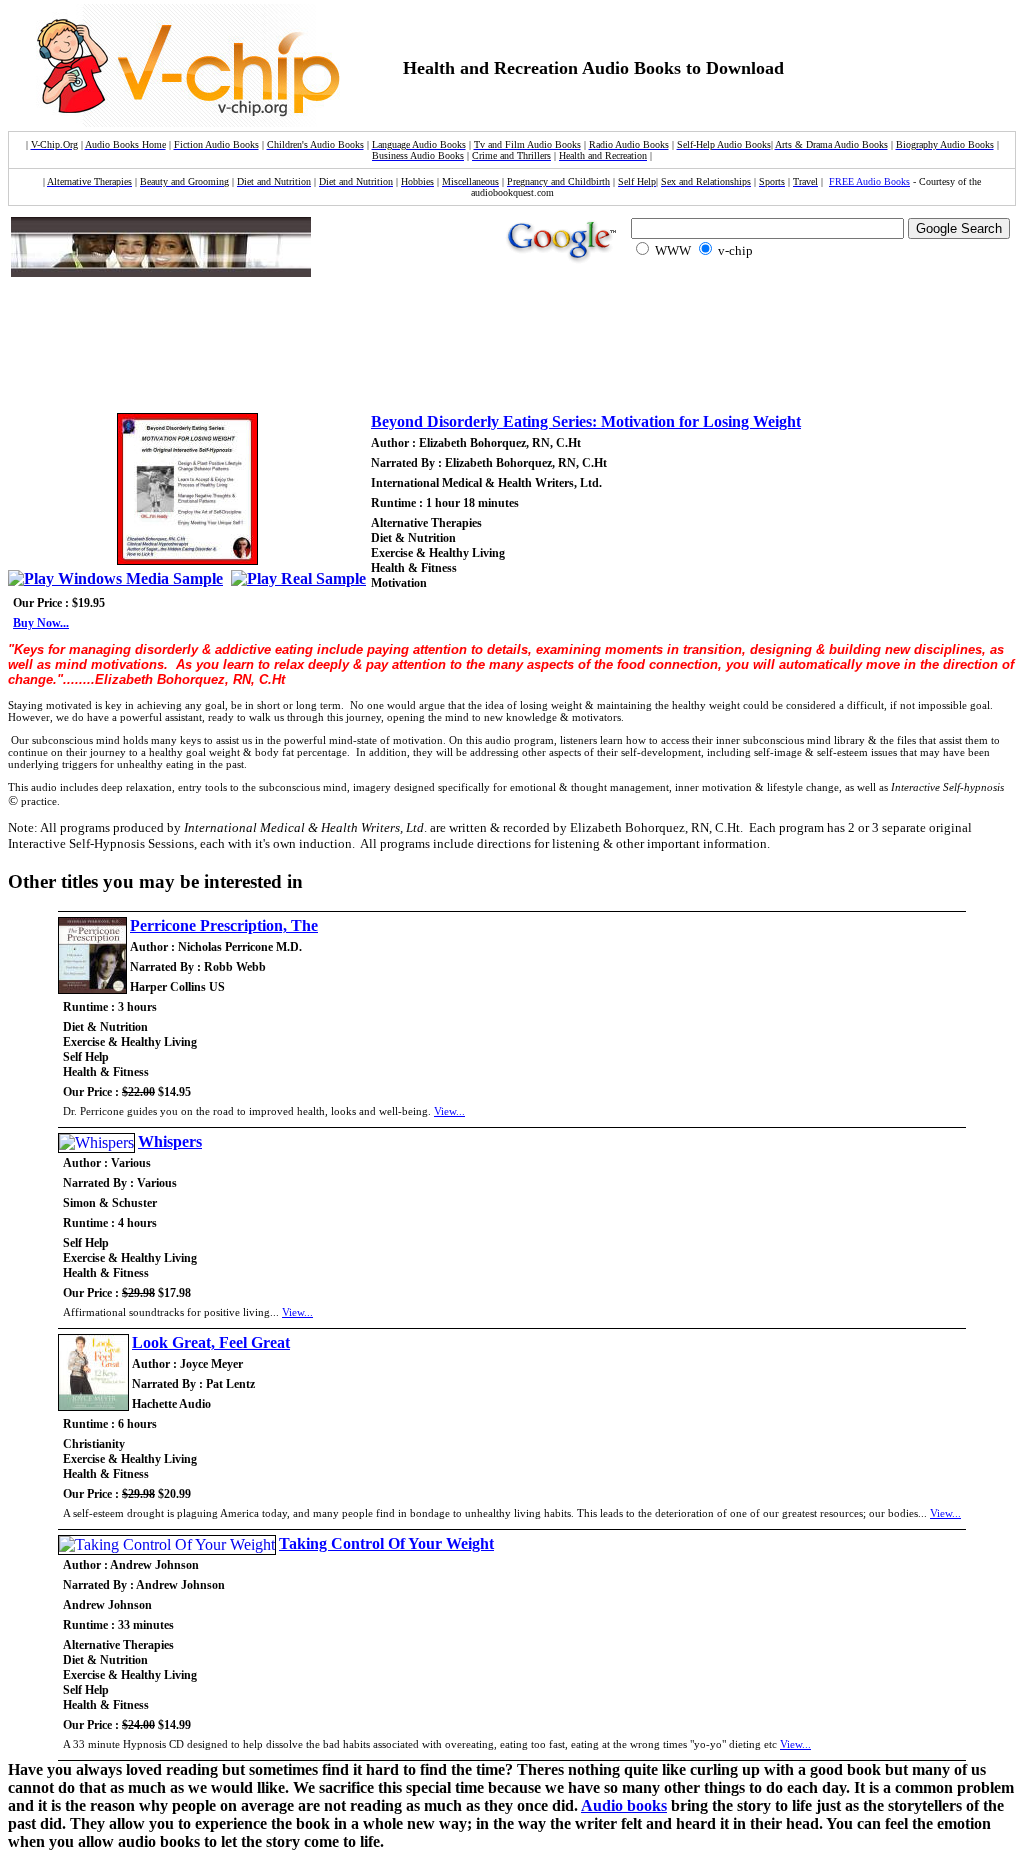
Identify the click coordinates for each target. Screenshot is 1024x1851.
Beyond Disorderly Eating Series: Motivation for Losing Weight (586, 421)
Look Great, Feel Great (211, 1342)
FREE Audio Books (869, 181)
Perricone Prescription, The (224, 925)
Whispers (170, 1141)
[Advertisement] (380, 348)
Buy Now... (41, 623)
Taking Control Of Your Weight (386, 1543)
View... (449, 1111)
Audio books (624, 1805)
